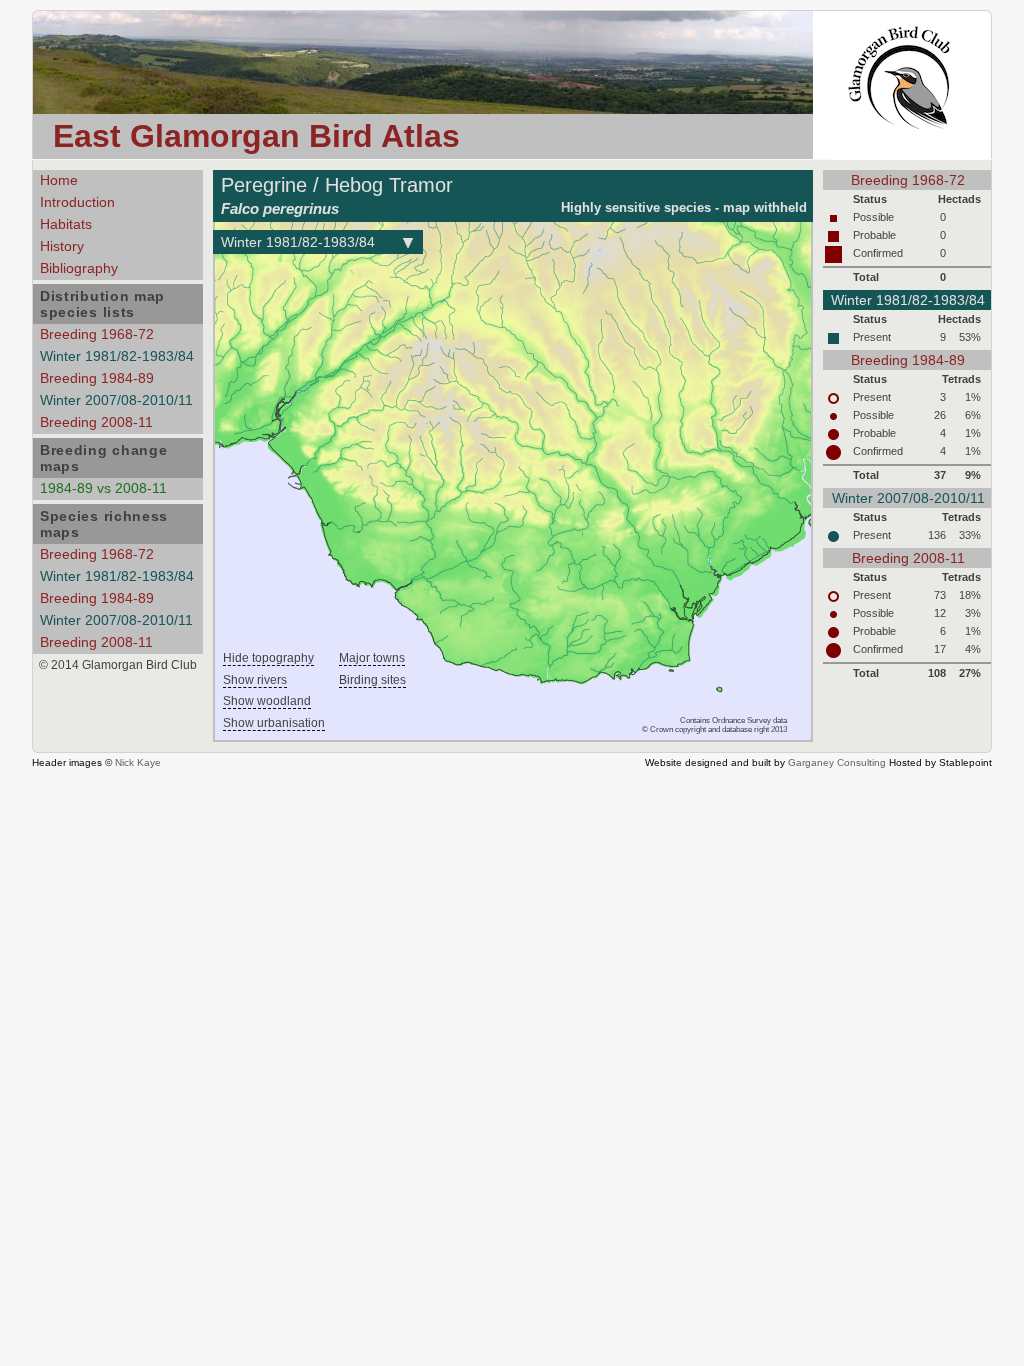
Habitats (66, 224)
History (62, 246)
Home (59, 180)
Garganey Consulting (837, 762)
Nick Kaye (138, 762)
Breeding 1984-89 (97, 378)
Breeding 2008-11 (96, 422)
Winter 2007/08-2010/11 (116, 400)
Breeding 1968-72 (97, 334)
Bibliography (79, 268)
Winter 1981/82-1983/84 (117, 356)
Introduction (77, 202)
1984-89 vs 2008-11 (103, 488)
